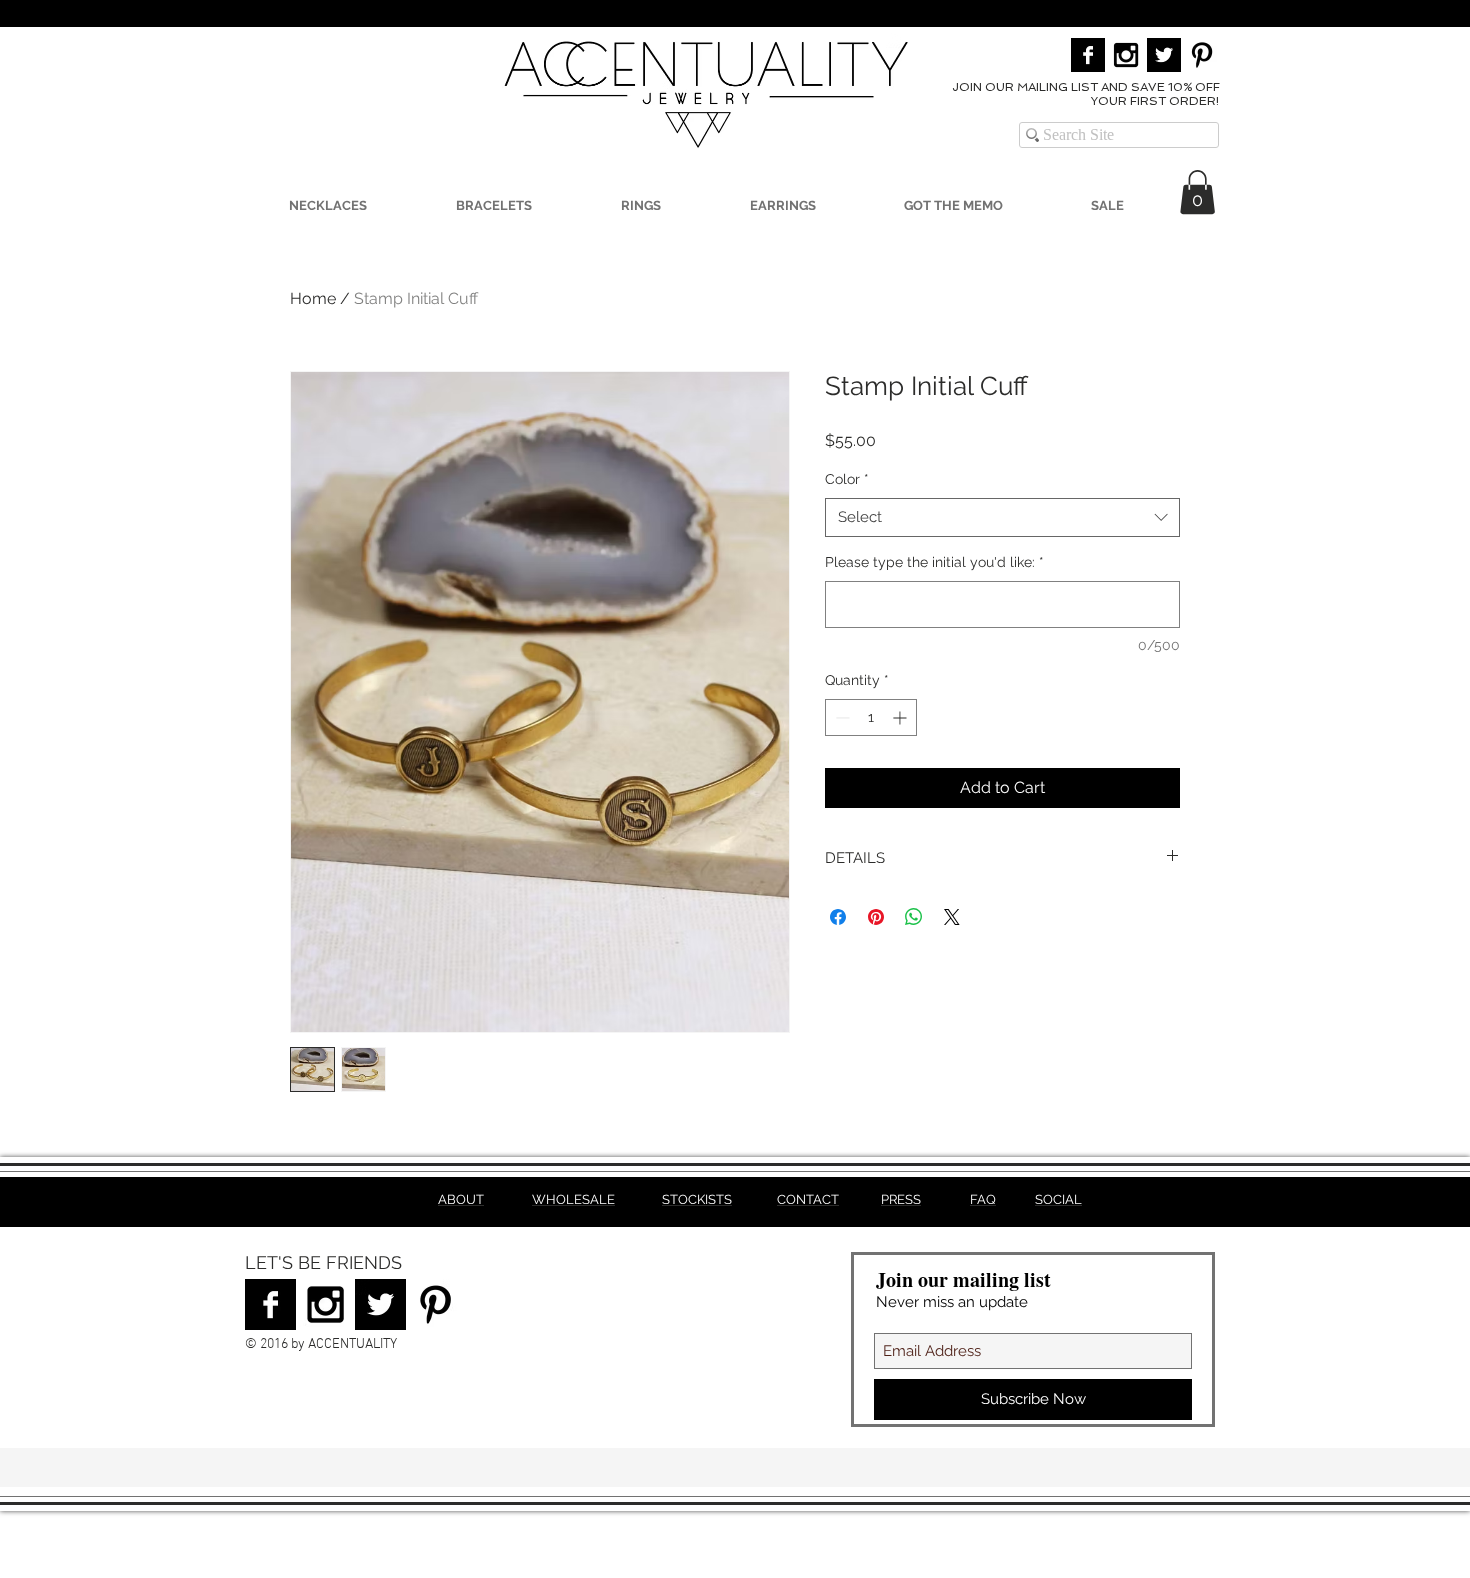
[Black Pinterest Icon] (1202, 55)
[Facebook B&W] (1088, 55)
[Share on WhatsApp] (914, 917)
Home (313, 298)
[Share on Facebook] (838, 917)
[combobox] (1002, 517)
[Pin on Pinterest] (876, 917)
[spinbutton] (871, 717)
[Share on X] (952, 917)
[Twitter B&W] (1164, 55)
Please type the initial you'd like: (934, 562)
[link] (1197, 192)
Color (847, 479)
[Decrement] (840, 717)
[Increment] (901, 717)
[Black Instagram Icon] (1126, 55)
